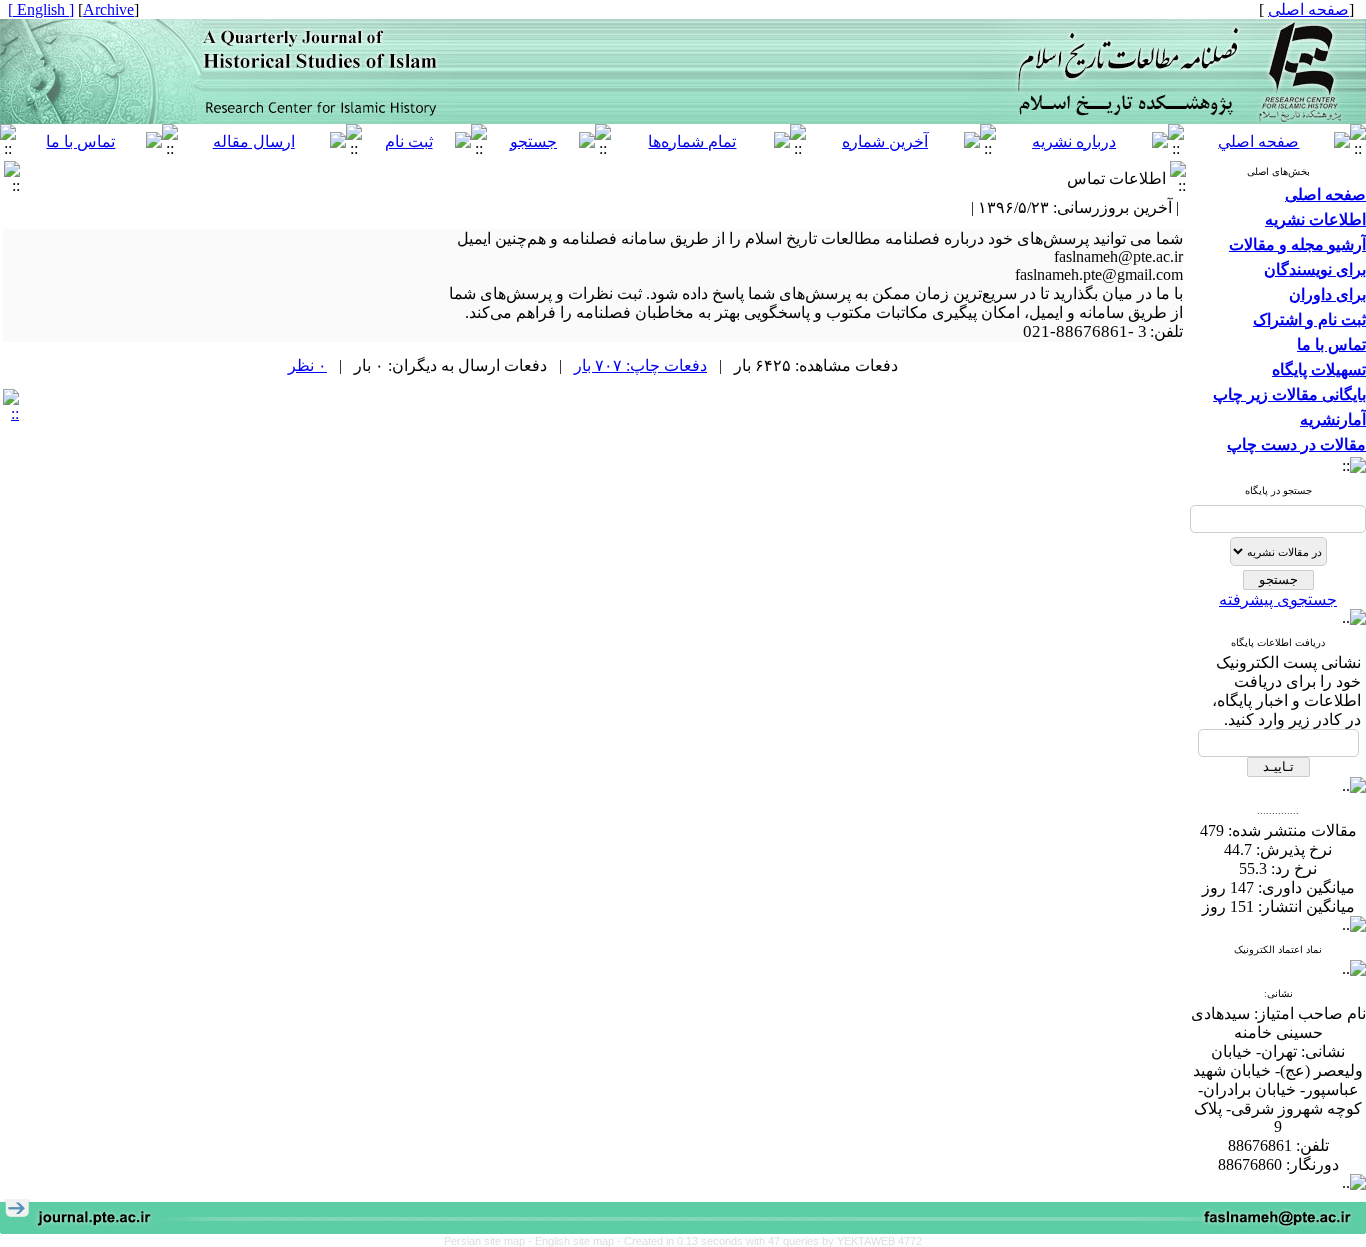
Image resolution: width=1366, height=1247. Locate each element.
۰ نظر (307, 365)
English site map (576, 1241)
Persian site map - (489, 1241)
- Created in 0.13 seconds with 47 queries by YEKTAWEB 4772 (769, 1241)
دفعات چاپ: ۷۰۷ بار (640, 365)
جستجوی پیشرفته (1278, 599)
